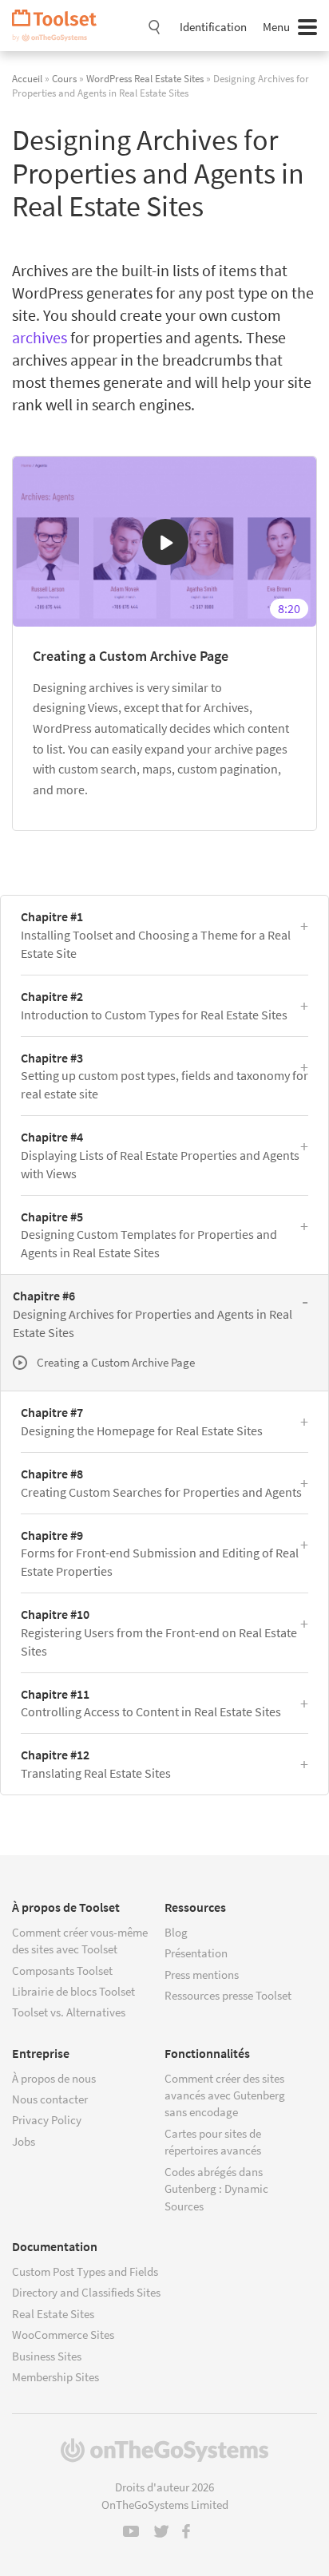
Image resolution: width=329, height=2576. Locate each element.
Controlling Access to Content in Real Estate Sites (151, 1703)
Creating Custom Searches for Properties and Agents (161, 1483)
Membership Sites (55, 2377)
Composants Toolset (62, 1971)
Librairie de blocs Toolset (73, 1991)
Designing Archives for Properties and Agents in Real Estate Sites (153, 1314)
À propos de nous (54, 2078)
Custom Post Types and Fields (85, 2271)
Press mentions (202, 1975)
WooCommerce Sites (63, 2335)
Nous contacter (50, 2099)
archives (40, 337)
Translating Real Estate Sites (96, 1764)
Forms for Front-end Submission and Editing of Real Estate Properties (160, 1553)
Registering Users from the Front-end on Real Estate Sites (159, 1632)
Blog (176, 1932)
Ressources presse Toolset (228, 1995)
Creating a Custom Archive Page (131, 656)
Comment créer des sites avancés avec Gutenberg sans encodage (225, 2095)
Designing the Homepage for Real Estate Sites (142, 1421)
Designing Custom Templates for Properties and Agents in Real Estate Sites (149, 1235)
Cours (64, 78)
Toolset (60, 26)
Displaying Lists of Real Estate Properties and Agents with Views (160, 1155)
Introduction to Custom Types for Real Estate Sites (154, 1005)
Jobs (24, 2141)
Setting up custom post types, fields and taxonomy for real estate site (164, 1076)
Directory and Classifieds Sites (86, 2292)
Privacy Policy (47, 2120)
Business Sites (47, 2356)
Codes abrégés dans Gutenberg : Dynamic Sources (216, 2189)
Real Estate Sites (53, 2314)
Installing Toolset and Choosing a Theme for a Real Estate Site (156, 935)
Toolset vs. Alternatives (69, 2012)
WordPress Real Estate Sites (145, 78)
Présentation (196, 1953)
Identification (213, 27)
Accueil (27, 78)
